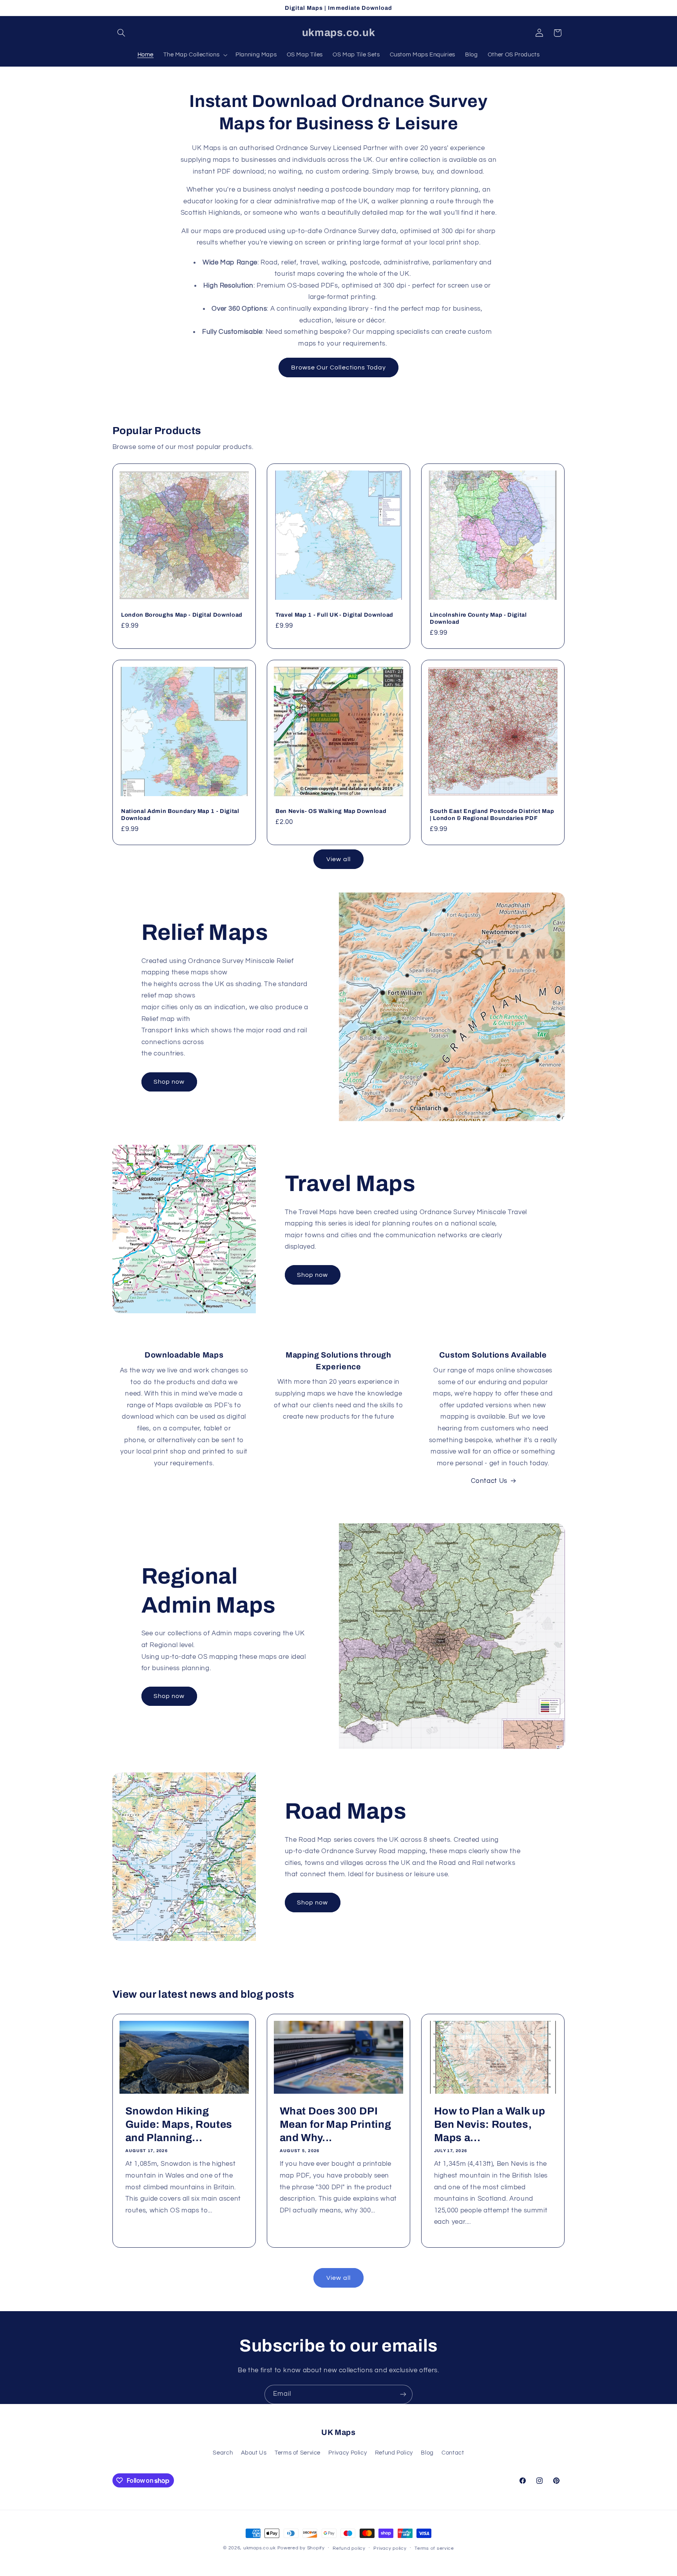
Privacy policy (390, 2548)
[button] (121, 33)
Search (223, 2453)
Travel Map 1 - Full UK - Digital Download (334, 615)
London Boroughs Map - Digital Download (182, 615)
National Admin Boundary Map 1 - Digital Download (180, 815)
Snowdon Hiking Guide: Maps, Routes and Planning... (179, 2124)
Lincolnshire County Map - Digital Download (478, 618)
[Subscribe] (403, 2394)
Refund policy (349, 2548)
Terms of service (434, 2548)
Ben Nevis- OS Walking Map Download (331, 811)
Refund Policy (394, 2453)
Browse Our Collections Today (338, 367)
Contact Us (489, 1481)
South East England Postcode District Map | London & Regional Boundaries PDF (492, 815)
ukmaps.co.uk (260, 2548)
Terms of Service (298, 2453)
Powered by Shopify (301, 2548)
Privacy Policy (348, 2453)
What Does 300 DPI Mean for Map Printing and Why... (335, 2124)
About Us (254, 2453)
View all (338, 859)
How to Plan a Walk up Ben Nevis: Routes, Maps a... (490, 2124)
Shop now (169, 1082)
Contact (453, 2453)
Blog (427, 2453)
